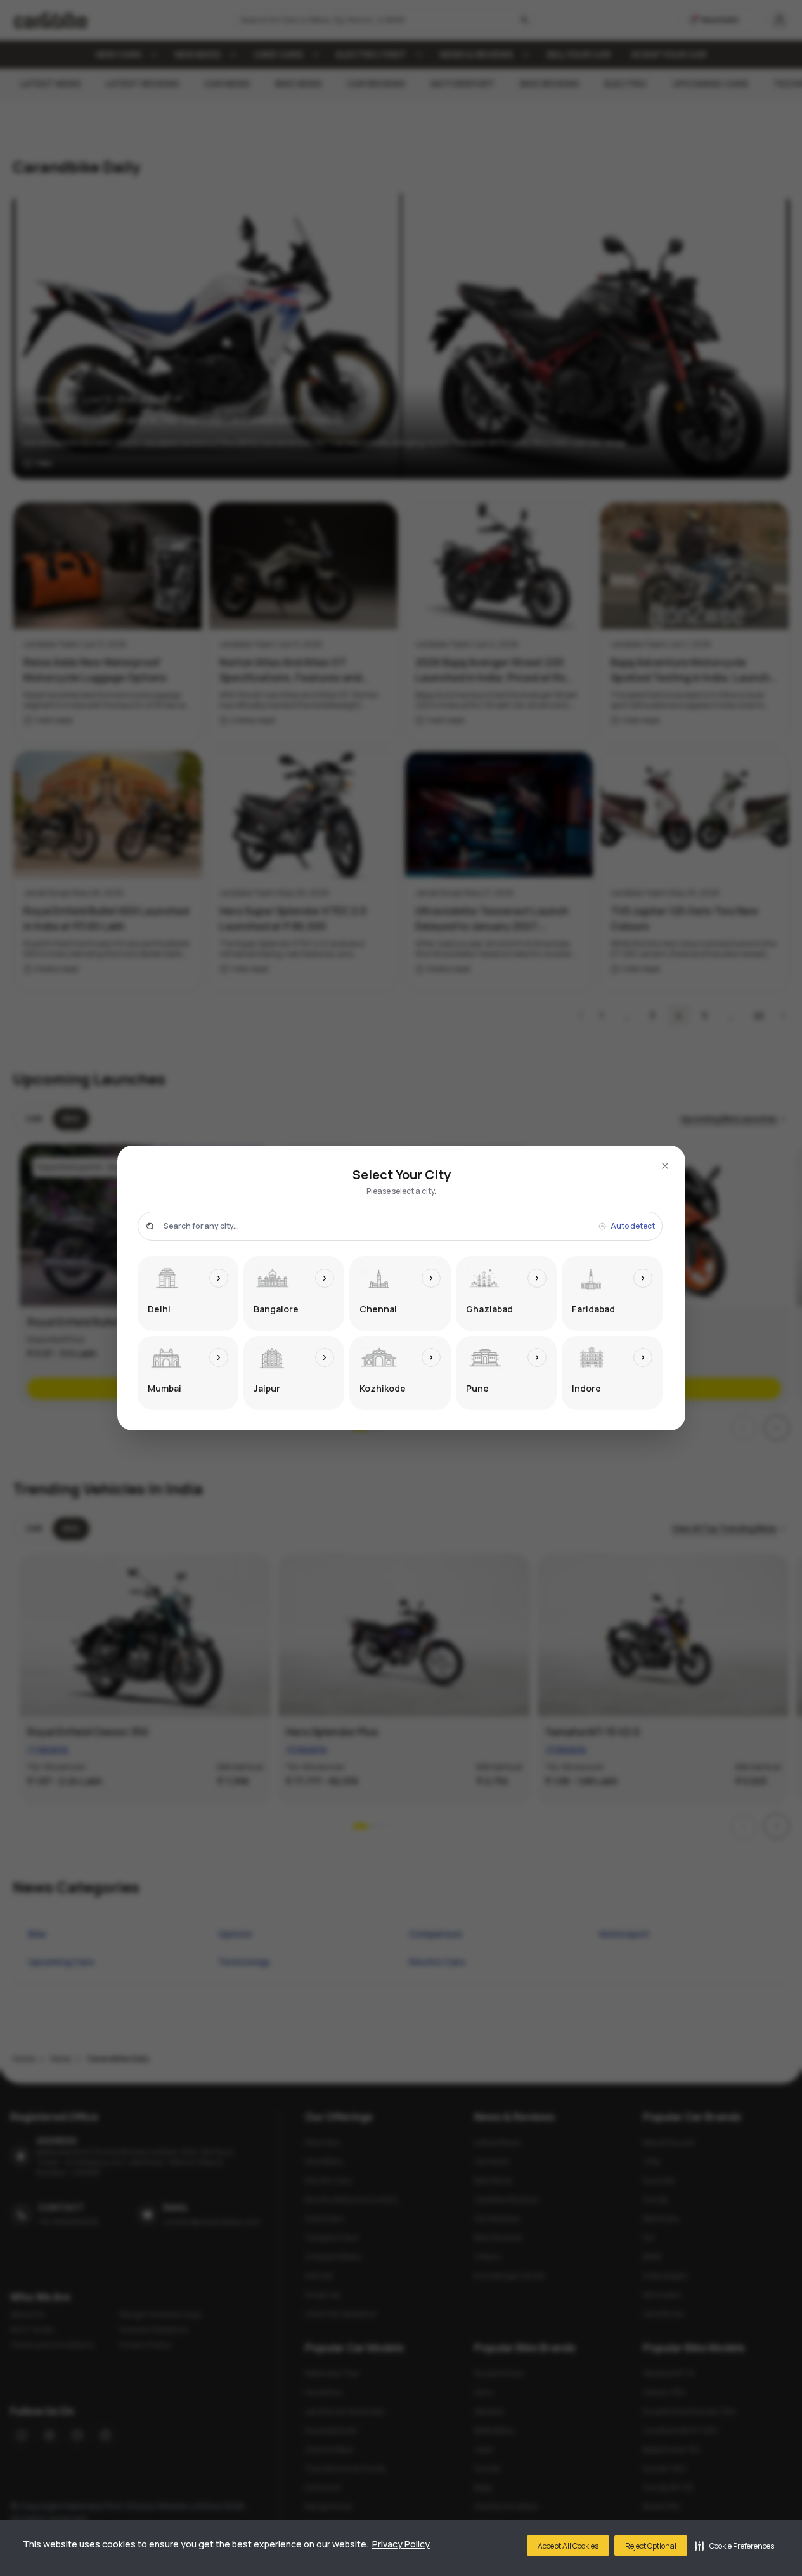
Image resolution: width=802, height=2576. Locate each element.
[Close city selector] (665, 1166)
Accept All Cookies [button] (568, 2546)
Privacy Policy (401, 2544)
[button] (734, 2546)
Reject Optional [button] (651, 2546)
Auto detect (633, 1226)
